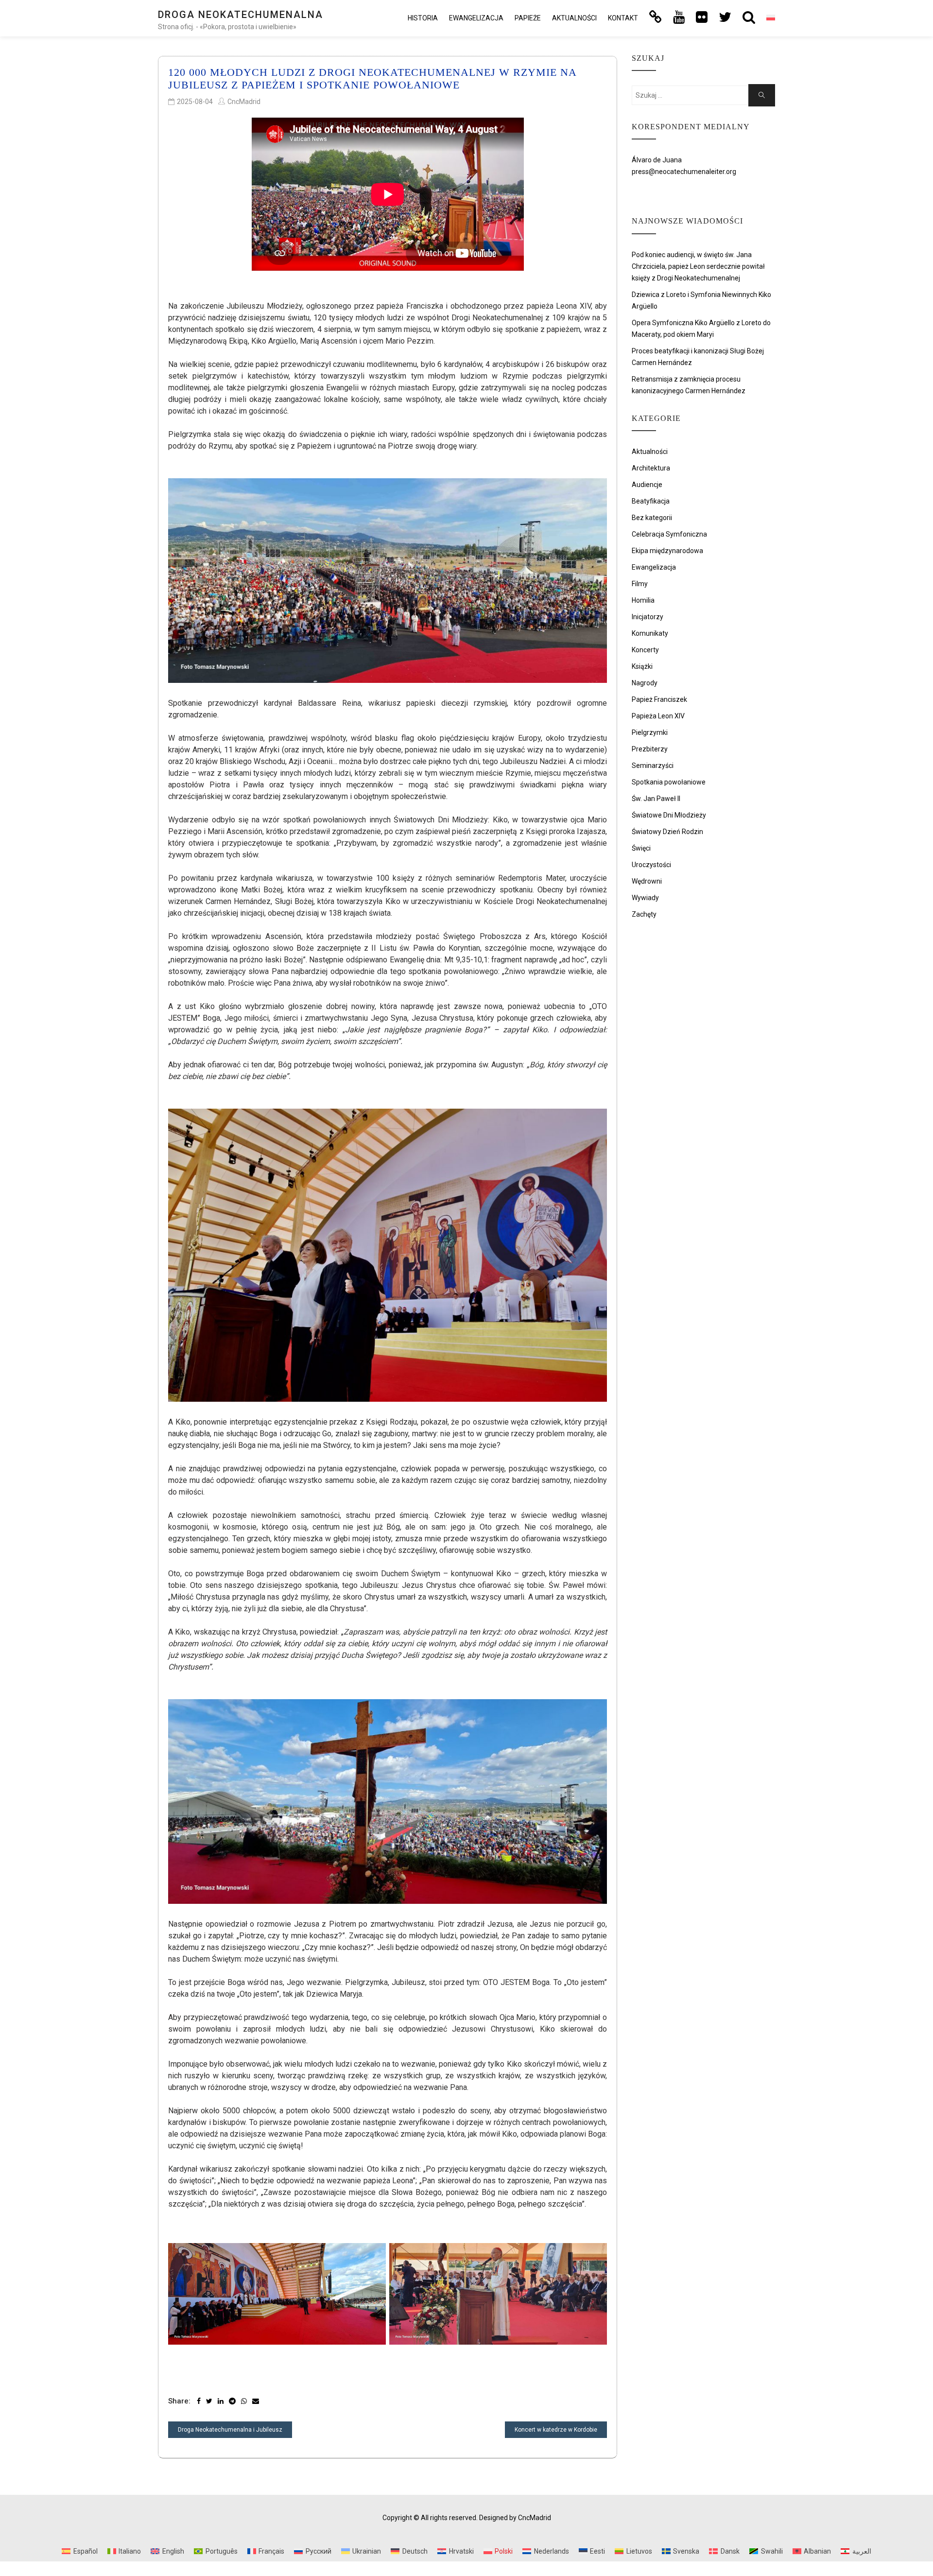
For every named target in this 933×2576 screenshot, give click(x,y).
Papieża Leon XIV (658, 716)
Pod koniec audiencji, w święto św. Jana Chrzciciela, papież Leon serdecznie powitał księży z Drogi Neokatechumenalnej (698, 266)
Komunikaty (650, 633)
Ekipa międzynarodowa (667, 551)
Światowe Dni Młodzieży (669, 815)
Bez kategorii (652, 518)
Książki (642, 666)
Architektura (651, 468)
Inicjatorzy (648, 617)
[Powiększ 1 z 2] (373, 2256)
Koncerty (645, 650)
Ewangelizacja (476, 18)
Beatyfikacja (651, 501)
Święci (641, 848)
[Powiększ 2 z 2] (594, 2256)
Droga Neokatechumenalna (241, 15)
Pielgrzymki (650, 732)
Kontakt (623, 18)
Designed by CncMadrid (515, 2518)
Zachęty (644, 914)
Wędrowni (647, 881)
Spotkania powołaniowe (669, 782)
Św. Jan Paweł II (656, 799)
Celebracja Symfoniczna (669, 534)
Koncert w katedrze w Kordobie (556, 2430)
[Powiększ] (594, 491)
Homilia (643, 600)
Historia (423, 18)
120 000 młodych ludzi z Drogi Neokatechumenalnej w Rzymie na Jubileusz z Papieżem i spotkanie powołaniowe (372, 78)
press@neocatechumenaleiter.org (684, 172)
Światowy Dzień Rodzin (667, 832)
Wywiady (645, 898)
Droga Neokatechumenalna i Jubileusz (230, 2430)
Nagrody (645, 683)
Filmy (640, 584)
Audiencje (647, 485)
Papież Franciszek (659, 699)
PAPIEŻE (528, 18)
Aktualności (574, 18)
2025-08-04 (195, 102)
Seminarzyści (653, 766)
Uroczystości (651, 865)
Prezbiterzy (650, 749)
